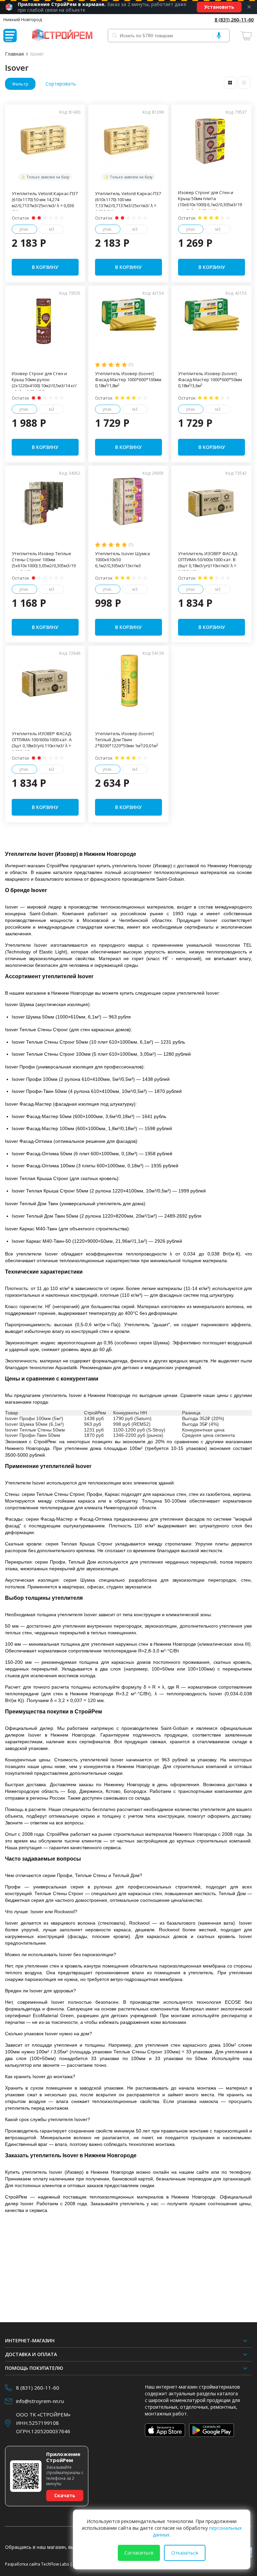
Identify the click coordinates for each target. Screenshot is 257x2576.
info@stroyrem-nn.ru (40, 2401)
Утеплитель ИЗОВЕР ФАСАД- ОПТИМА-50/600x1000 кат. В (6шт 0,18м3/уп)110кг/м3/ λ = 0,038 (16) (208, 563)
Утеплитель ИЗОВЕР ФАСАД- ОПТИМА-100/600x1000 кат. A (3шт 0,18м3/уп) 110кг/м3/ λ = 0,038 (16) (42, 743)
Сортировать (61, 84)
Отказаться (185, 2553)
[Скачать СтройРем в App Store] (165, 2430)
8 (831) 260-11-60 (234, 20)
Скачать (65, 2495)
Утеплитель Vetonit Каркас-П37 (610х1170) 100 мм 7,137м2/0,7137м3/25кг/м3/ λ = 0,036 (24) (128, 202)
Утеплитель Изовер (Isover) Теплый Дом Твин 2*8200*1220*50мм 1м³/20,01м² (126, 740)
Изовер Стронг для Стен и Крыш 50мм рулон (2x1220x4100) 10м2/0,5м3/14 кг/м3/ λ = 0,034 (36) (44, 383)
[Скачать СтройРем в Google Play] (212, 2430)
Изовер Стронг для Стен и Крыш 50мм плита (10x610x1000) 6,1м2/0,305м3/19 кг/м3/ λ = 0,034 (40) (210, 201)
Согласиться (139, 2553)
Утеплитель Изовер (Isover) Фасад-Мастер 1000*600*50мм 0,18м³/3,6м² (210, 379)
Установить (219, 7)
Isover (37, 54)
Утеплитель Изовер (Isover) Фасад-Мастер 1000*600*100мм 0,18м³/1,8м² (128, 379)
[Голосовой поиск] (219, 36)
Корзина (247, 36)
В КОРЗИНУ (45, 267)
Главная (14, 54)
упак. (24, 229)
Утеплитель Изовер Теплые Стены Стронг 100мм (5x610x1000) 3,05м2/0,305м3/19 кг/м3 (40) (44, 563)
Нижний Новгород (23, 19)
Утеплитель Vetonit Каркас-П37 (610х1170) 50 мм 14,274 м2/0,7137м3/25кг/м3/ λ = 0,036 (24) (45, 202)
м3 (52, 229)
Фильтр (20, 84)
